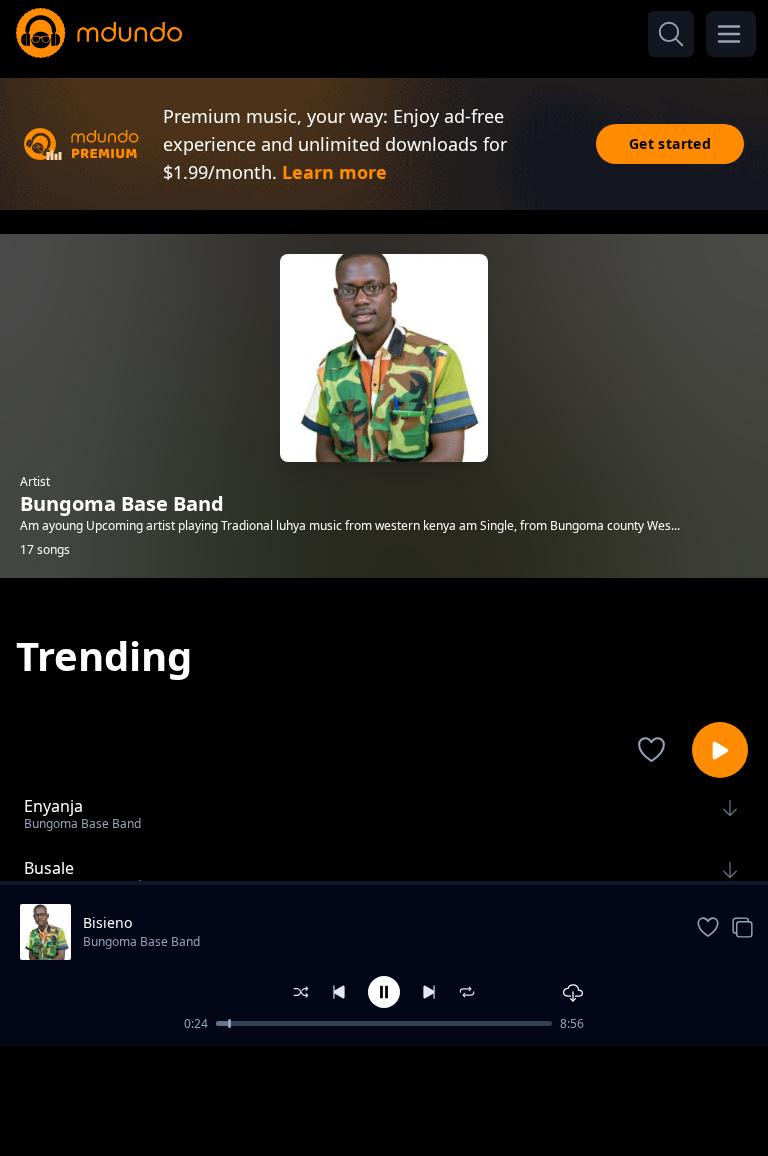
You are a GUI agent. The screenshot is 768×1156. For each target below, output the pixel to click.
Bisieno (107, 922)
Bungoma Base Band (141, 941)
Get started (670, 143)
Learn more (334, 172)
